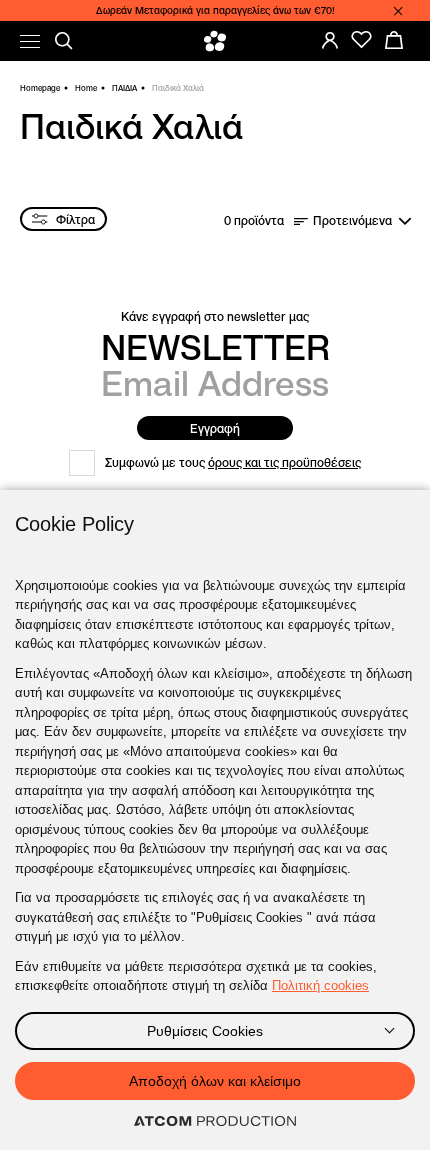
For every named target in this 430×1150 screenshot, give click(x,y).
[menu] (30, 41)
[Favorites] (362, 40)
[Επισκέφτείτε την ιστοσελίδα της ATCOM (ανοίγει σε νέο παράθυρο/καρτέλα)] (215, 1122)
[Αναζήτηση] (64, 41)
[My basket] (394, 40)
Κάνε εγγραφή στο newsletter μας (215, 316)
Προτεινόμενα (352, 220)
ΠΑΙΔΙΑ (124, 88)
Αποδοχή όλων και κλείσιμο (215, 1081)
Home (86, 88)
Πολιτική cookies (320, 985)
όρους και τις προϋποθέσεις (284, 462)
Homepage (40, 88)
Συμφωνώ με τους (233, 462)
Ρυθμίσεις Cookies (205, 1031)
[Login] (330, 40)
